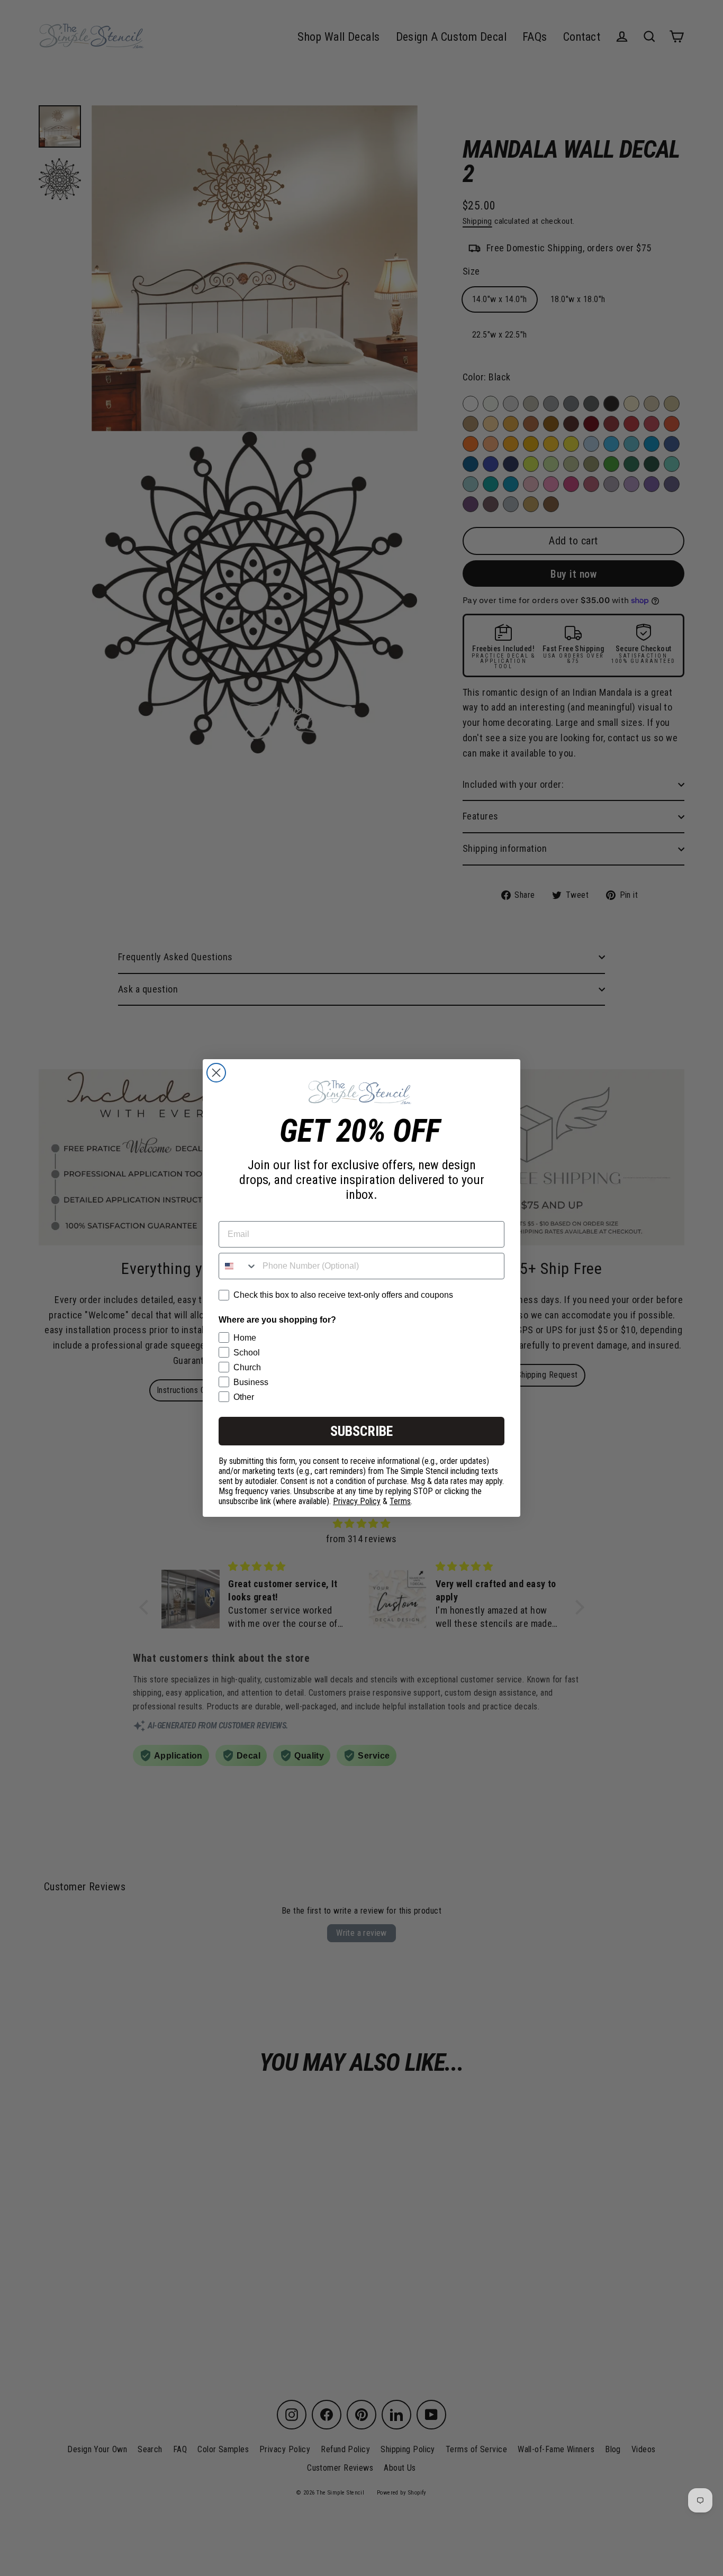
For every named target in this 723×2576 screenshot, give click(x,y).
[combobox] (238, 1266)
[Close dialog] (216, 1073)
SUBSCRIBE (361, 1431)
